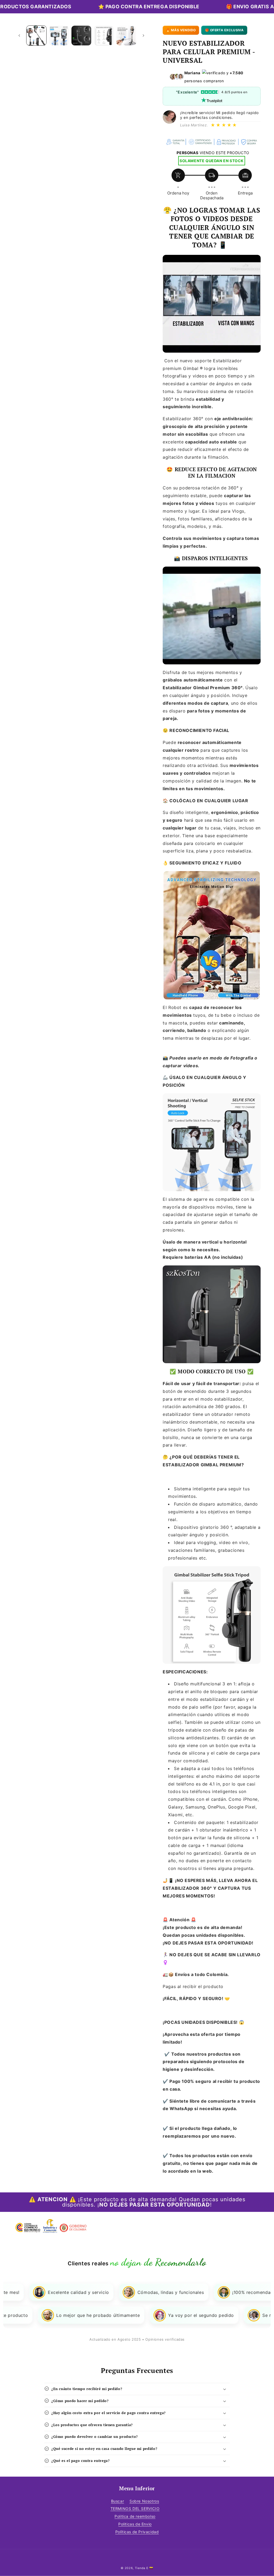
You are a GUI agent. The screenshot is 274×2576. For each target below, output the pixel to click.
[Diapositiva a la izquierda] (19, 36)
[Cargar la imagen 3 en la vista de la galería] (81, 36)
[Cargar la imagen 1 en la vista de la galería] (36, 36)
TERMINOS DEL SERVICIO (135, 2509)
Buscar (118, 2501)
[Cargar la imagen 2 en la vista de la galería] (59, 36)
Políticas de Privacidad (137, 2532)
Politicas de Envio (135, 2524)
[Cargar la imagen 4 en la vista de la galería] (104, 36)
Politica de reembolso (135, 2516)
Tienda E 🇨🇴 (144, 2568)
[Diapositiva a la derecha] (143, 36)
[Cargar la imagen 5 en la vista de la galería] (126, 36)
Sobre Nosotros (144, 2501)
